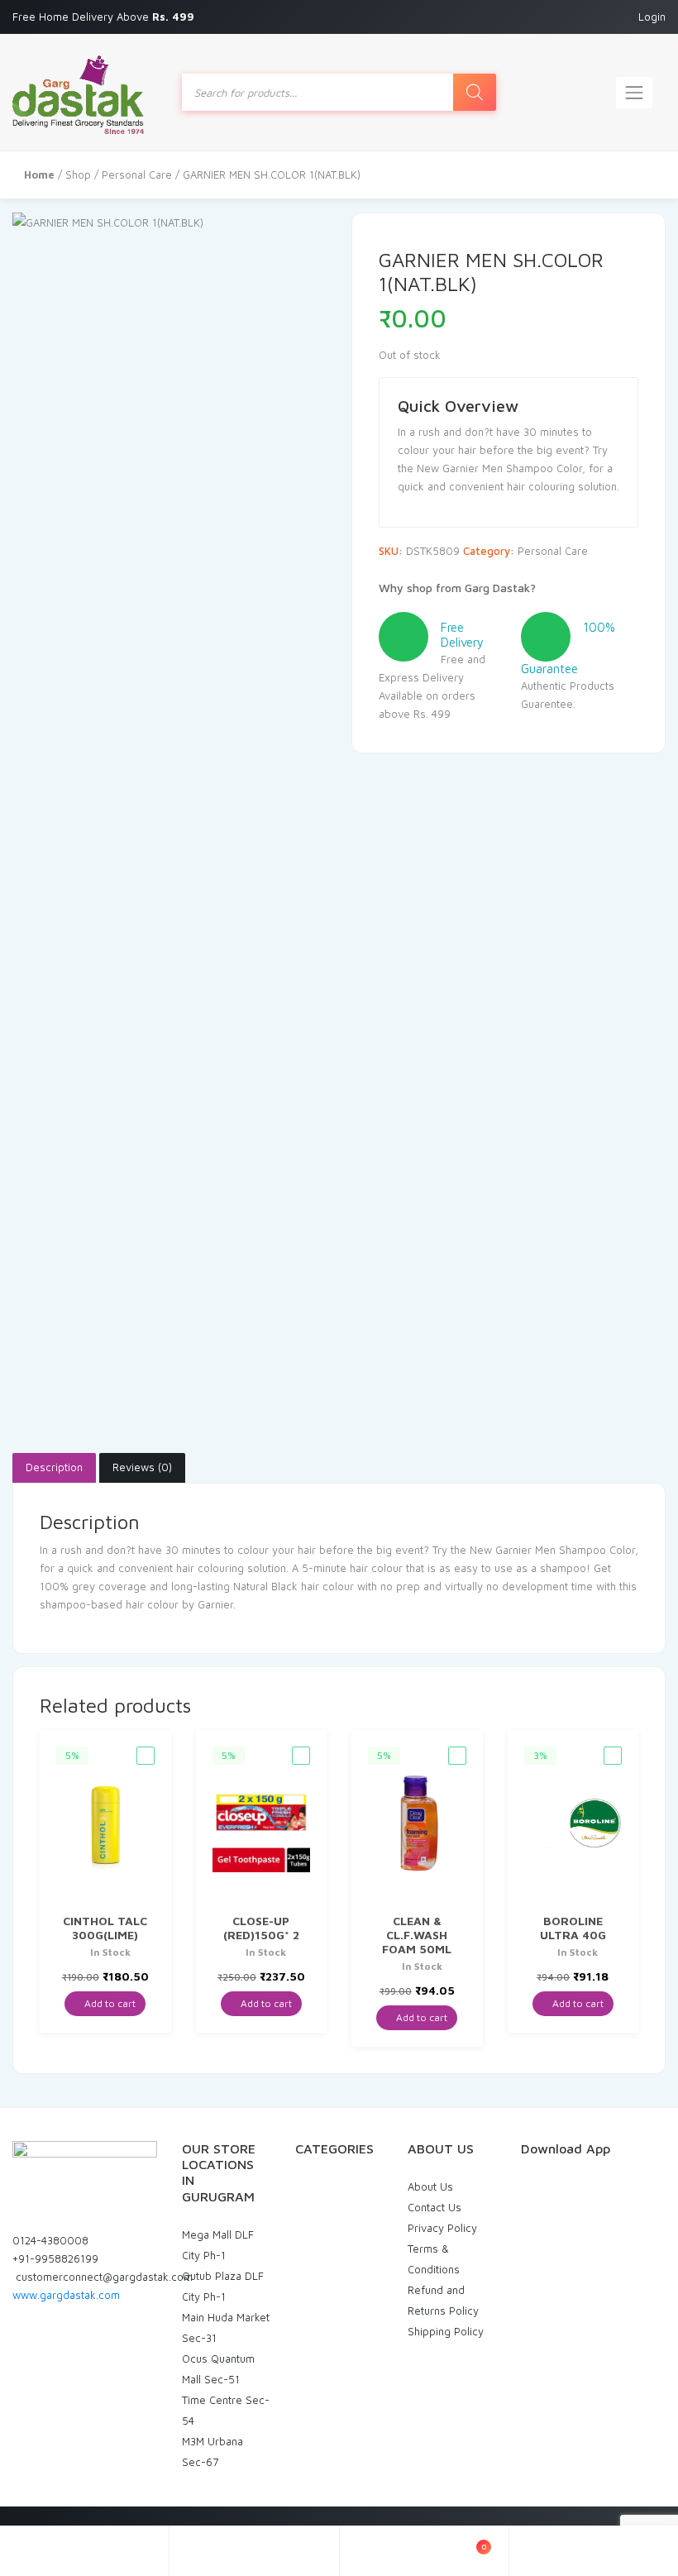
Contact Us (434, 2207)
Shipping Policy (446, 2331)
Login (652, 17)
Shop (78, 174)
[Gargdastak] (78, 92)
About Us (430, 2186)
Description (54, 1467)
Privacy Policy (442, 2228)
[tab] (54, 1468)
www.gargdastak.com (66, 2295)
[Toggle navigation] (634, 93)
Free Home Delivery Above (105, 17)
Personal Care (137, 174)
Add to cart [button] (109, 2003)
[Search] (475, 92)
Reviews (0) (142, 1467)
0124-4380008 (50, 2240)
